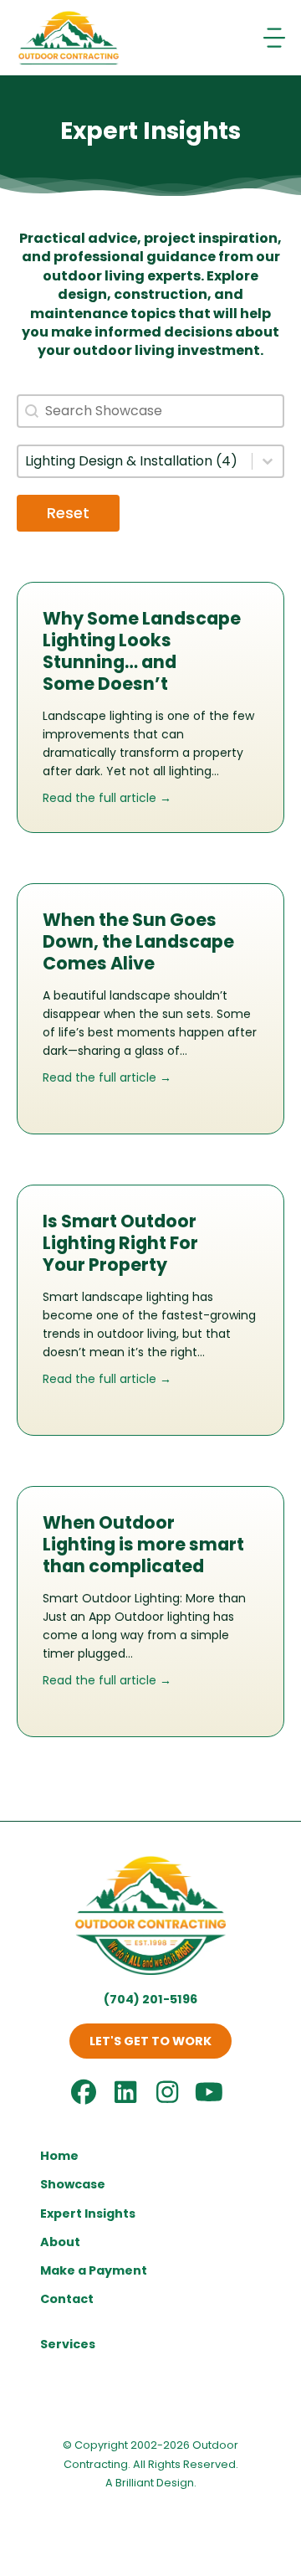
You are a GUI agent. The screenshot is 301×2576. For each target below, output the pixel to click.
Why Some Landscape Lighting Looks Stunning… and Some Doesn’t (142, 651)
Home (59, 2156)
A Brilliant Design (150, 2483)
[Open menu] (276, 38)
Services (68, 2344)
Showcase (73, 2184)
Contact (67, 2299)
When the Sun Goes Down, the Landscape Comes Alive (138, 941)
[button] (150, 2041)
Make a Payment (94, 2270)
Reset (68, 513)
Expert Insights (88, 2214)
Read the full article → (107, 798)
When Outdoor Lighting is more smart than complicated (143, 1544)
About (60, 2242)
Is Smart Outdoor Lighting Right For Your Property (120, 1243)
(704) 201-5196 (150, 1999)
